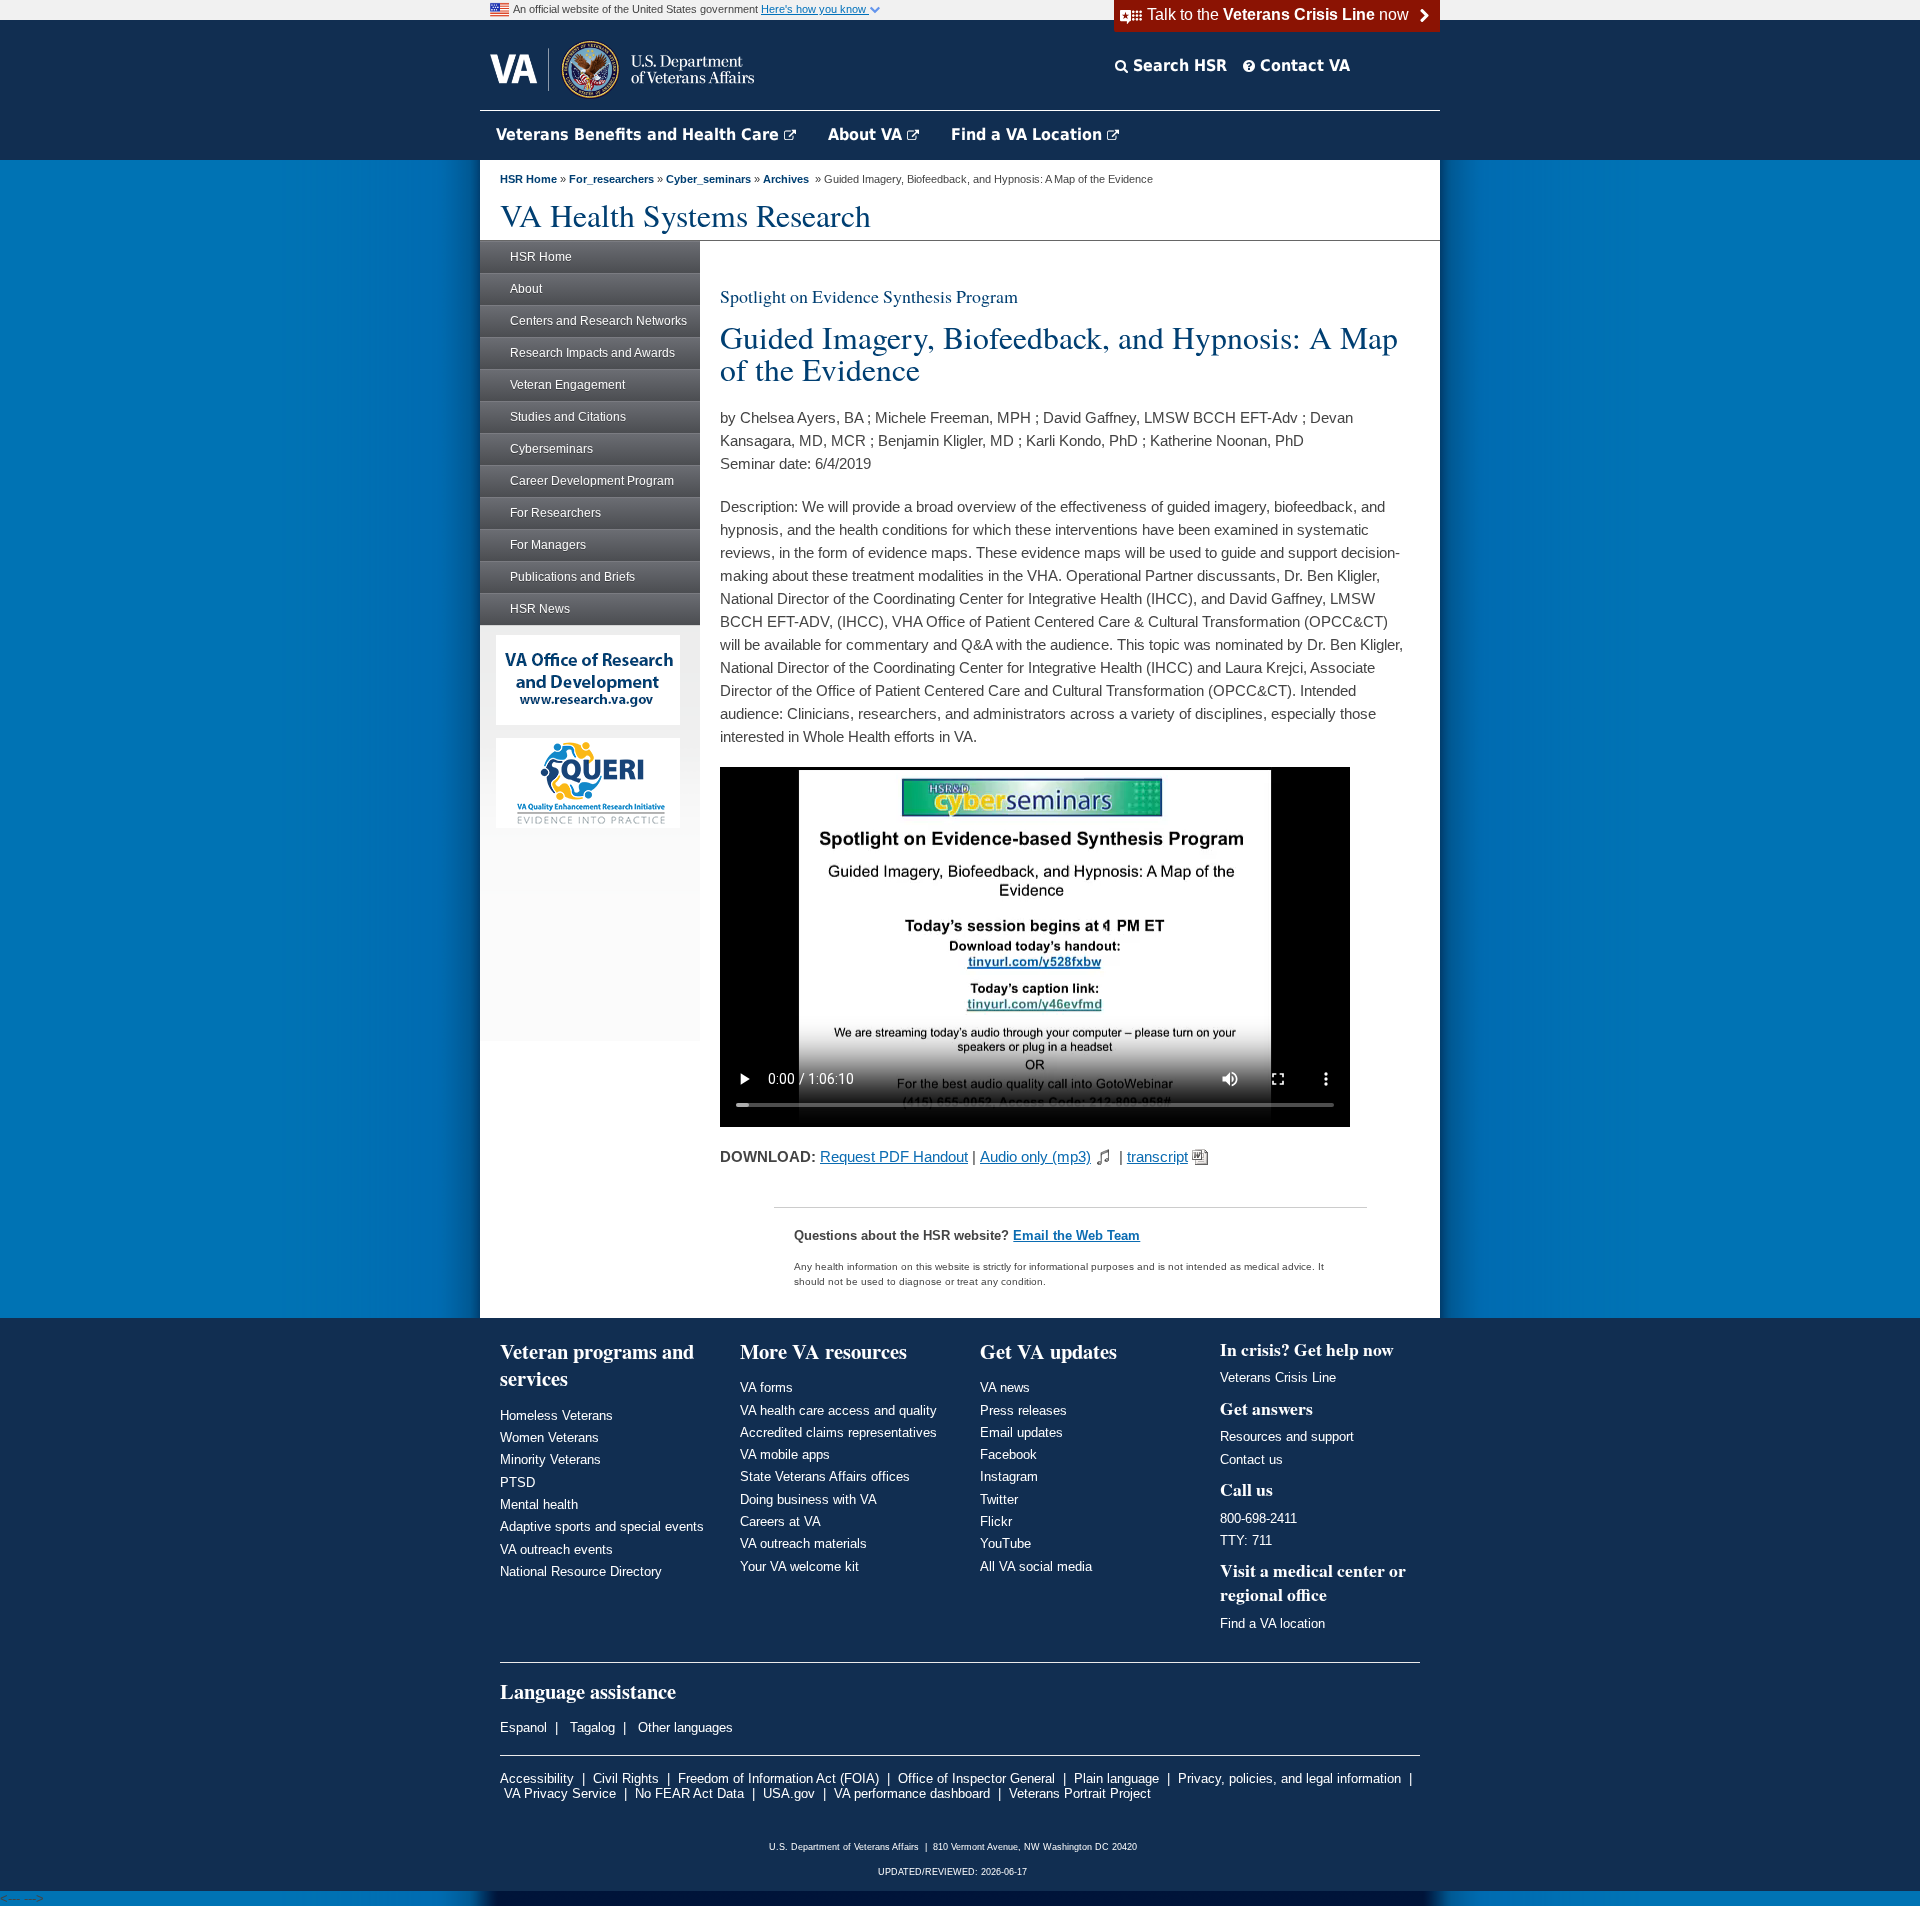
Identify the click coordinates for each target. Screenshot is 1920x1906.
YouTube (1005, 1543)
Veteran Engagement (567, 385)
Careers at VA (780, 1521)
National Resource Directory (581, 1571)
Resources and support (1287, 1436)
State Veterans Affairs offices (825, 1476)
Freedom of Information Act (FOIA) (778, 1778)
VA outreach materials (803, 1543)
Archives (786, 179)
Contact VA (1302, 65)
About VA (867, 134)
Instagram (1009, 1476)
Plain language (1116, 1778)
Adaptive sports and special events (602, 1526)
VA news (1005, 1387)
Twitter (999, 1499)
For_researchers (611, 179)
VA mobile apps (785, 1454)
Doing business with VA (808, 1499)
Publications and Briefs (572, 577)
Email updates (1021, 1432)
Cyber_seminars (708, 179)
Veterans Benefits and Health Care (640, 134)
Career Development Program (592, 481)
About (526, 289)
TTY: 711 (1246, 1540)
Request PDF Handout (894, 1156)
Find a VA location (1272, 1623)
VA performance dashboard (912, 1793)
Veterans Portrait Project (1080, 1793)
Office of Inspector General (976, 1778)
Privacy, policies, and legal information (1289, 1778)
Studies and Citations (568, 417)
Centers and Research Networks (598, 321)
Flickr (996, 1521)
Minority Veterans (550, 1459)
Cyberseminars (551, 449)
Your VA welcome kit (799, 1566)
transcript (1157, 1157)
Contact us (1251, 1459)
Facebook (1008, 1454)
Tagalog (590, 1727)
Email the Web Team (1076, 1235)
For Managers (548, 545)
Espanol (523, 1727)
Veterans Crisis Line (1278, 1377)
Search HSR (1177, 65)
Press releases (1023, 1410)
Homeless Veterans (556, 1415)
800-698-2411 (1258, 1518)
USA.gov (789, 1793)
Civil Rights (626, 1778)
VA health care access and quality (838, 1410)
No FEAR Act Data (689, 1793)
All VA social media (1036, 1566)
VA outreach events (556, 1549)
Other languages (683, 1727)
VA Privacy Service (560, 1793)
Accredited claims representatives (838, 1432)
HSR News (540, 609)
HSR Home (528, 179)
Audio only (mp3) (1035, 1157)
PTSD (517, 1482)
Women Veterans (549, 1437)
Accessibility (537, 1778)
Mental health (539, 1504)
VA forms (766, 1387)
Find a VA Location (1029, 134)
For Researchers (555, 513)
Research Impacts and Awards (592, 353)
